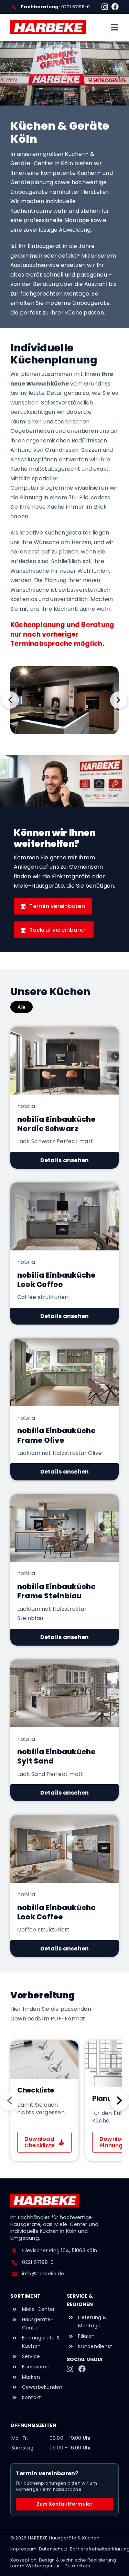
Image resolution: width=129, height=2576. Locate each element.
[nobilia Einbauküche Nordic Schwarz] (64, 1098)
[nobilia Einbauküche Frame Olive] (64, 1409)
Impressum (23, 2549)
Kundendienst (95, 2346)
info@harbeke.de (43, 2274)
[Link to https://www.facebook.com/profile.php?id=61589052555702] (115, 7)
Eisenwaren (36, 2367)
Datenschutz (53, 2549)
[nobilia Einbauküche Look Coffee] (64, 1254)
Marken (31, 2377)
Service (31, 2356)
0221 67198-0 (76, 7)
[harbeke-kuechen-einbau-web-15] (64, 700)
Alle (21, 1007)
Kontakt (32, 2397)
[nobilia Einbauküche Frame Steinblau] (64, 1570)
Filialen (86, 2336)
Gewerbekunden (42, 2387)
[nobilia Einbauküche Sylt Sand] (64, 1730)
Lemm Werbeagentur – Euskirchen (50, 2566)
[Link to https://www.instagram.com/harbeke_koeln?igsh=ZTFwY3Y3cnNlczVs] (105, 7)
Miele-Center (39, 2309)
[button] (10, 700)
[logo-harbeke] (48, 23)
